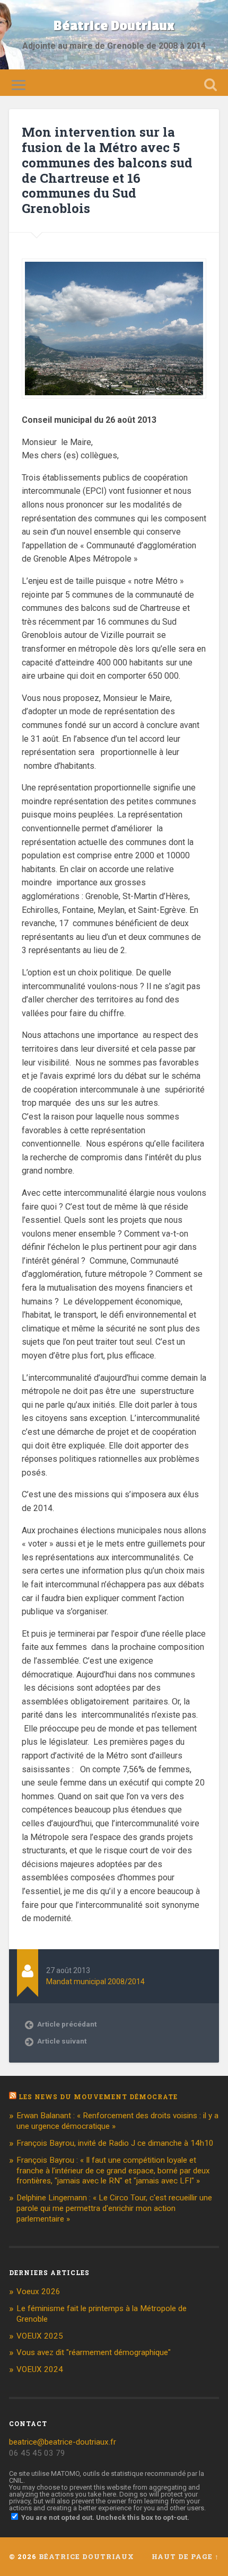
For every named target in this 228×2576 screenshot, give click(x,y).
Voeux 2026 (38, 2291)
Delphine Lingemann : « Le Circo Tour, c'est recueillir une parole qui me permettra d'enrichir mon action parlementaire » (114, 2208)
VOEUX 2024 (40, 2369)
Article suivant (62, 2041)
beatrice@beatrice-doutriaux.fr (63, 2442)
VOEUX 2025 (40, 2336)
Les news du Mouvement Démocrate (98, 2097)
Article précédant (67, 2024)
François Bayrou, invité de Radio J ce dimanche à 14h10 (115, 2143)
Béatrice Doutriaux (114, 26)
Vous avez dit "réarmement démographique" (94, 2352)
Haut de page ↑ (185, 2556)
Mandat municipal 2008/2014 (95, 1982)
